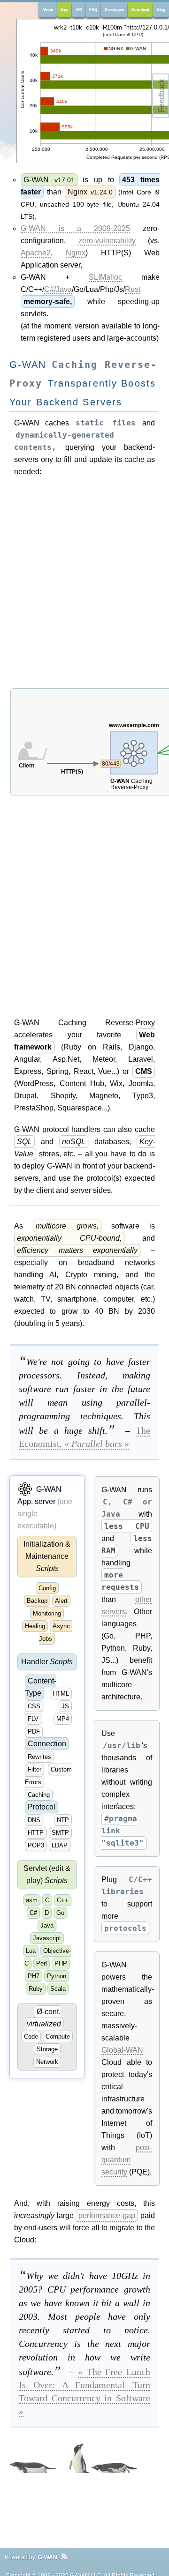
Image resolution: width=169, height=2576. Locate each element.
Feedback (162, 96)
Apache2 (36, 253)
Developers (114, 10)
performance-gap (107, 2215)
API (79, 10)
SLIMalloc (105, 277)
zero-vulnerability (107, 241)
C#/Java (58, 289)
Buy (65, 10)
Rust (133, 289)
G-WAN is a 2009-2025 (75, 228)
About (48, 10)
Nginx (76, 253)
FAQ (93, 10)
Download (140, 10)
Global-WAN (122, 2050)
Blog (161, 10)
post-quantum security (127, 2160)
